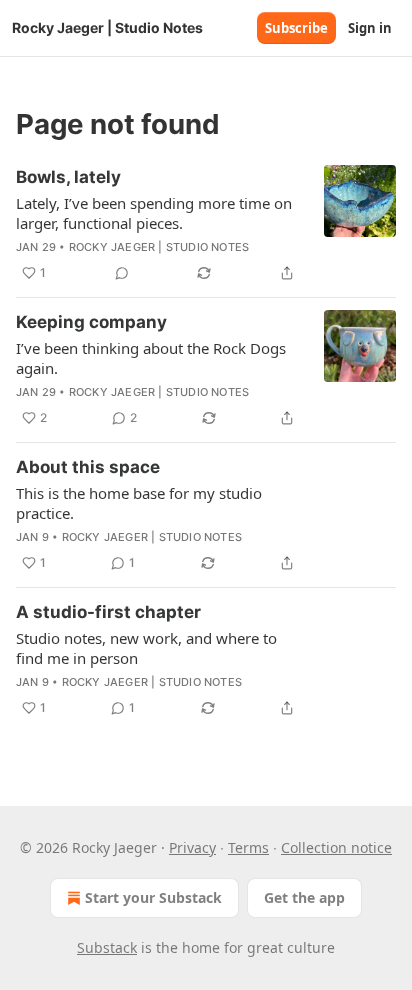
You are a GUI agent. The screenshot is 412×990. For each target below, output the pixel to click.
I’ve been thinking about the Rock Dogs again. (151, 358)
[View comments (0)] (122, 273)
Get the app (304, 897)
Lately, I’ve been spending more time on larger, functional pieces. (154, 213)
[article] (206, 225)
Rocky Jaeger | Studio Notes (159, 247)
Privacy (192, 847)
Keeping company (91, 322)
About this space (88, 467)
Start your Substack (153, 897)
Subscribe (296, 28)
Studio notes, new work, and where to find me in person (146, 648)
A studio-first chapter (108, 612)
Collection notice (336, 847)
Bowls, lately (68, 177)
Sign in (370, 28)
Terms (248, 847)
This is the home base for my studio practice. (139, 503)
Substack (107, 947)
